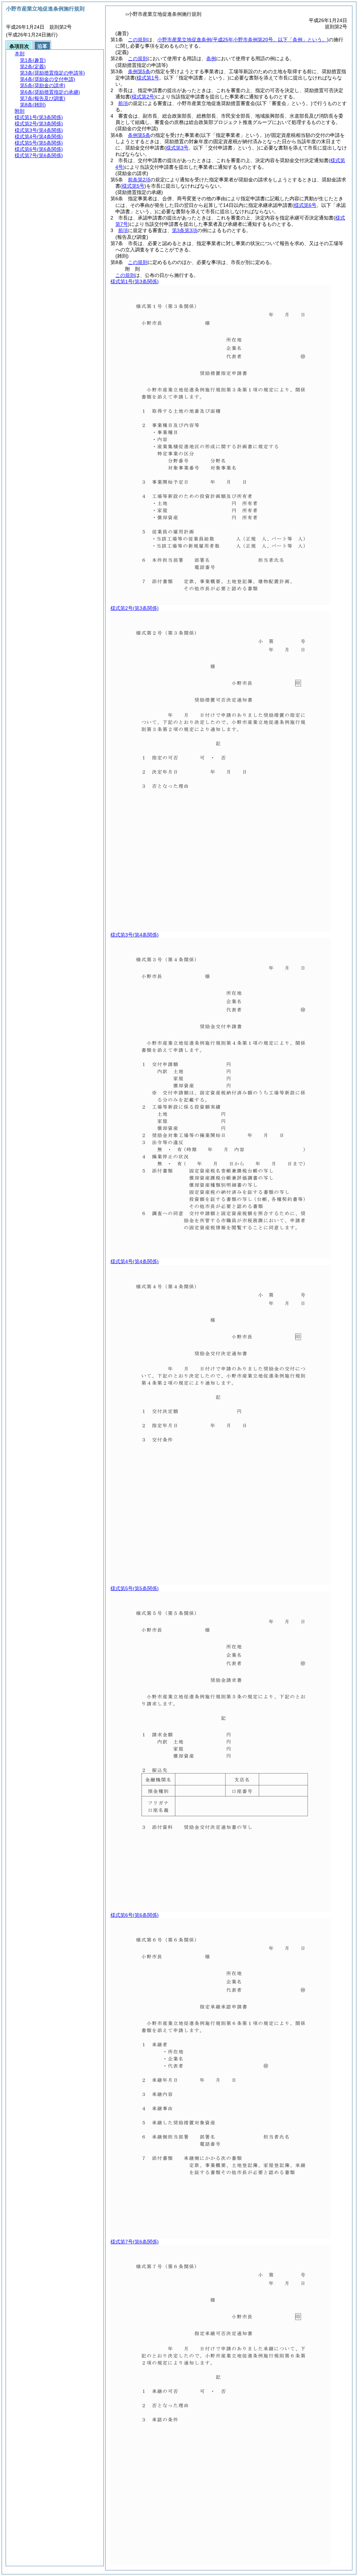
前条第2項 (139, 180)
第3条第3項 (185, 230)
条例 (211, 58)
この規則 (138, 40)
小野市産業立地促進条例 (243, 40)
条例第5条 (139, 71)
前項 (123, 103)
